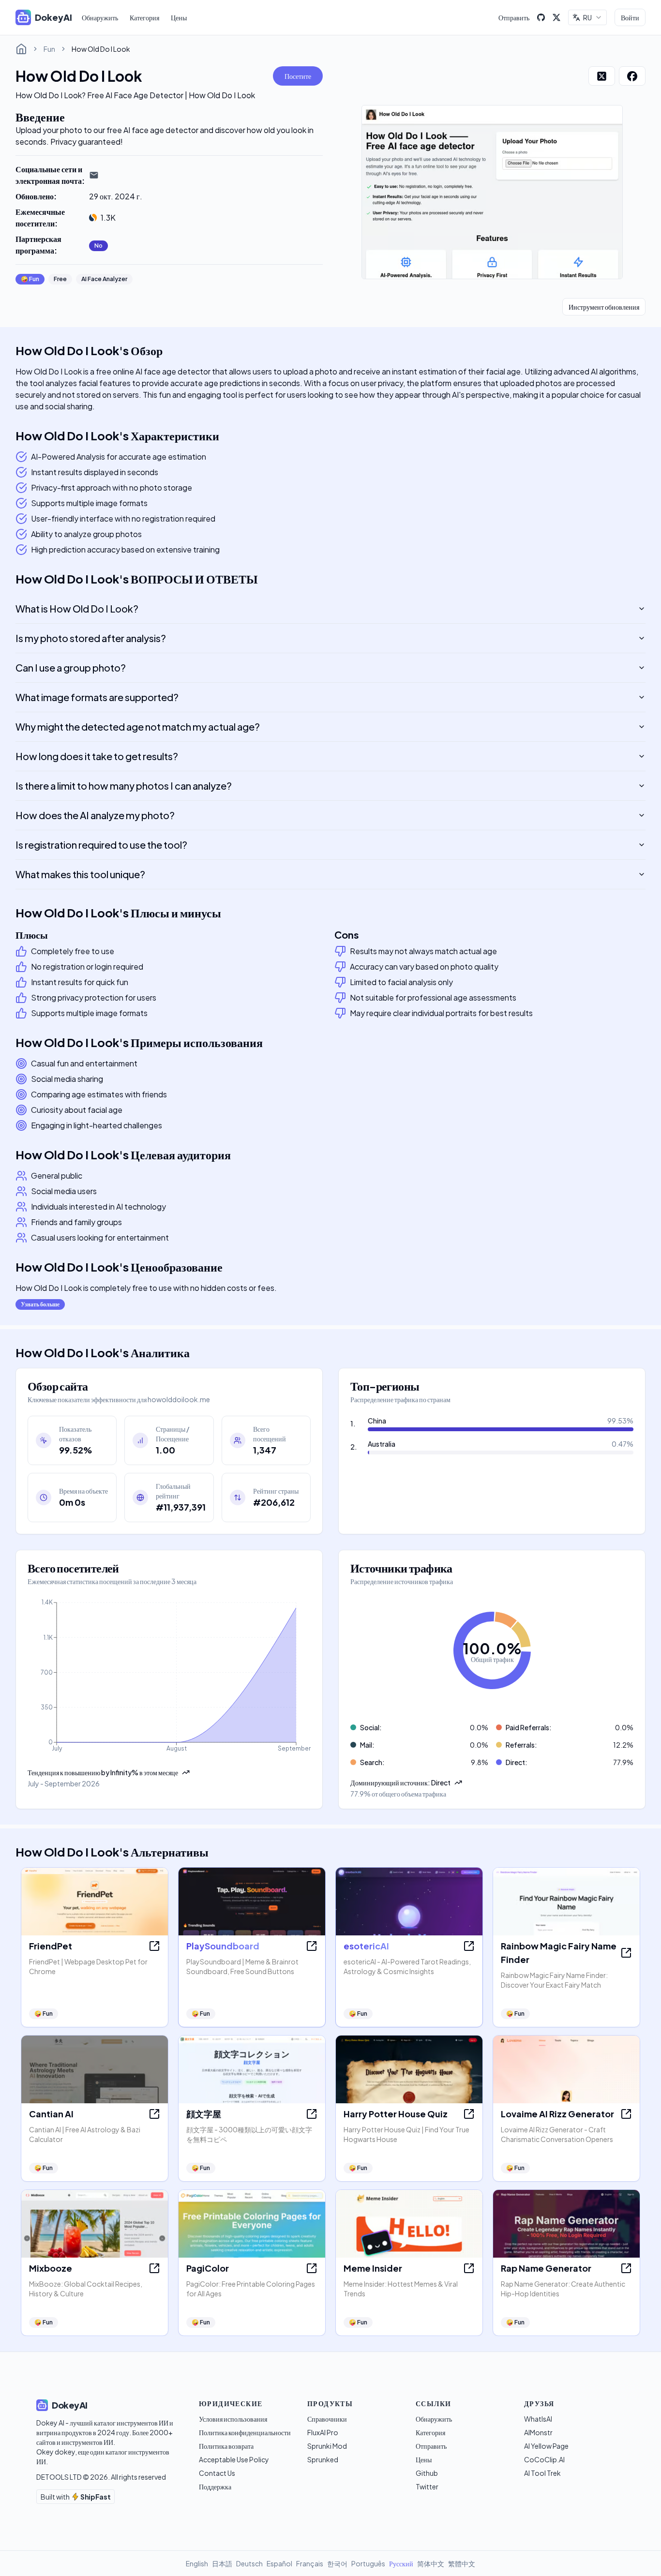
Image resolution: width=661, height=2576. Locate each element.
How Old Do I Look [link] (101, 49)
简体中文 (431, 2563)
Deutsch (249, 2563)
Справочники (327, 2419)
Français (310, 2563)
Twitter (427, 2486)
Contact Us (217, 2473)
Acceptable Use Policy (234, 2459)
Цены (179, 17)
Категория (144, 17)
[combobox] (587, 17)
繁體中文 (462, 2563)
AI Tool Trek (542, 2473)
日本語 (222, 2563)
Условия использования (233, 2419)
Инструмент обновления (604, 307)
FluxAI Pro (323, 2432)
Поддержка (215, 2486)
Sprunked (323, 2459)
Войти (630, 17)
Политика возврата (226, 2446)
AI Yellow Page (546, 2446)
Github (427, 2473)
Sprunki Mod (327, 2446)
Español (279, 2563)
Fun (49, 49)
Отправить (514, 17)
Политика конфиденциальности (245, 2432)
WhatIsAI (538, 2419)
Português (368, 2563)
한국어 (337, 2563)
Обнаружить (100, 17)
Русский (401, 2563)
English (197, 2563)
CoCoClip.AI (544, 2459)
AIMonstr (538, 2432)
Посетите (298, 76)
